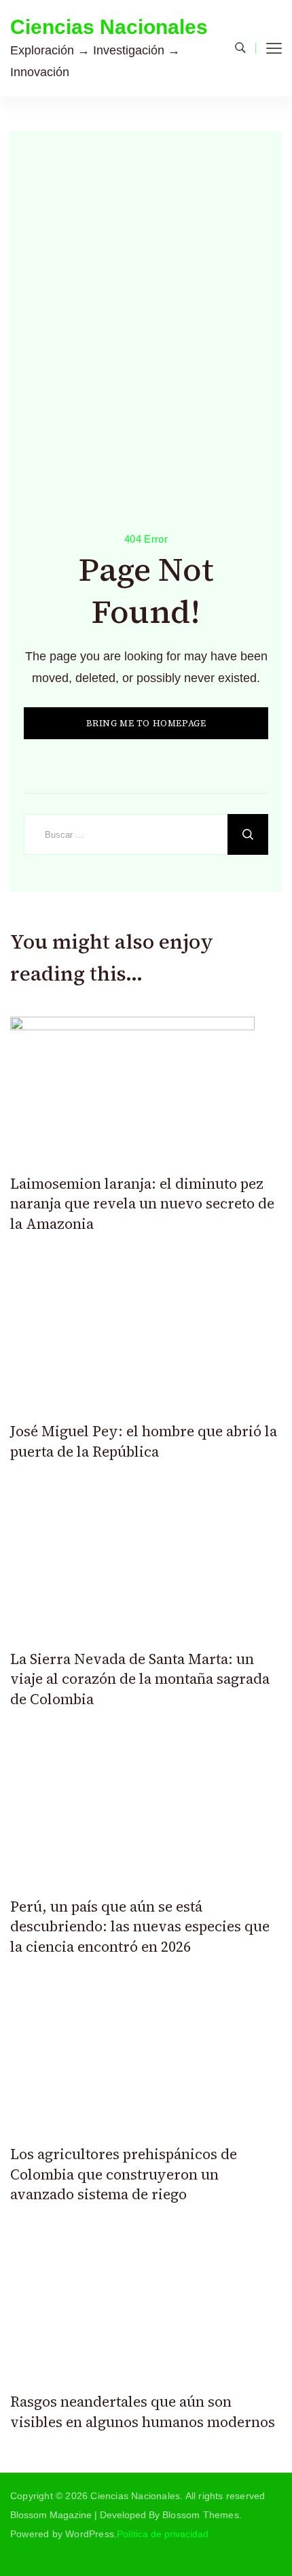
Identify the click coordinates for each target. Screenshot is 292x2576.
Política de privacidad (163, 2534)
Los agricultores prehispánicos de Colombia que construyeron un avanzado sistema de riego (124, 2174)
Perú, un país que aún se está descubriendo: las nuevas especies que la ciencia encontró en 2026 (140, 1927)
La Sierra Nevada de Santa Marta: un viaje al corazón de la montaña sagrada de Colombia (140, 1679)
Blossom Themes (201, 2515)
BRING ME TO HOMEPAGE (146, 723)
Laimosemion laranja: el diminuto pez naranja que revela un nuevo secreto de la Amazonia (142, 1204)
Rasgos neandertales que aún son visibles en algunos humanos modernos (143, 2411)
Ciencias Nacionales (109, 27)
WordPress (90, 2534)
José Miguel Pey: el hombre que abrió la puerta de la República (144, 1441)
